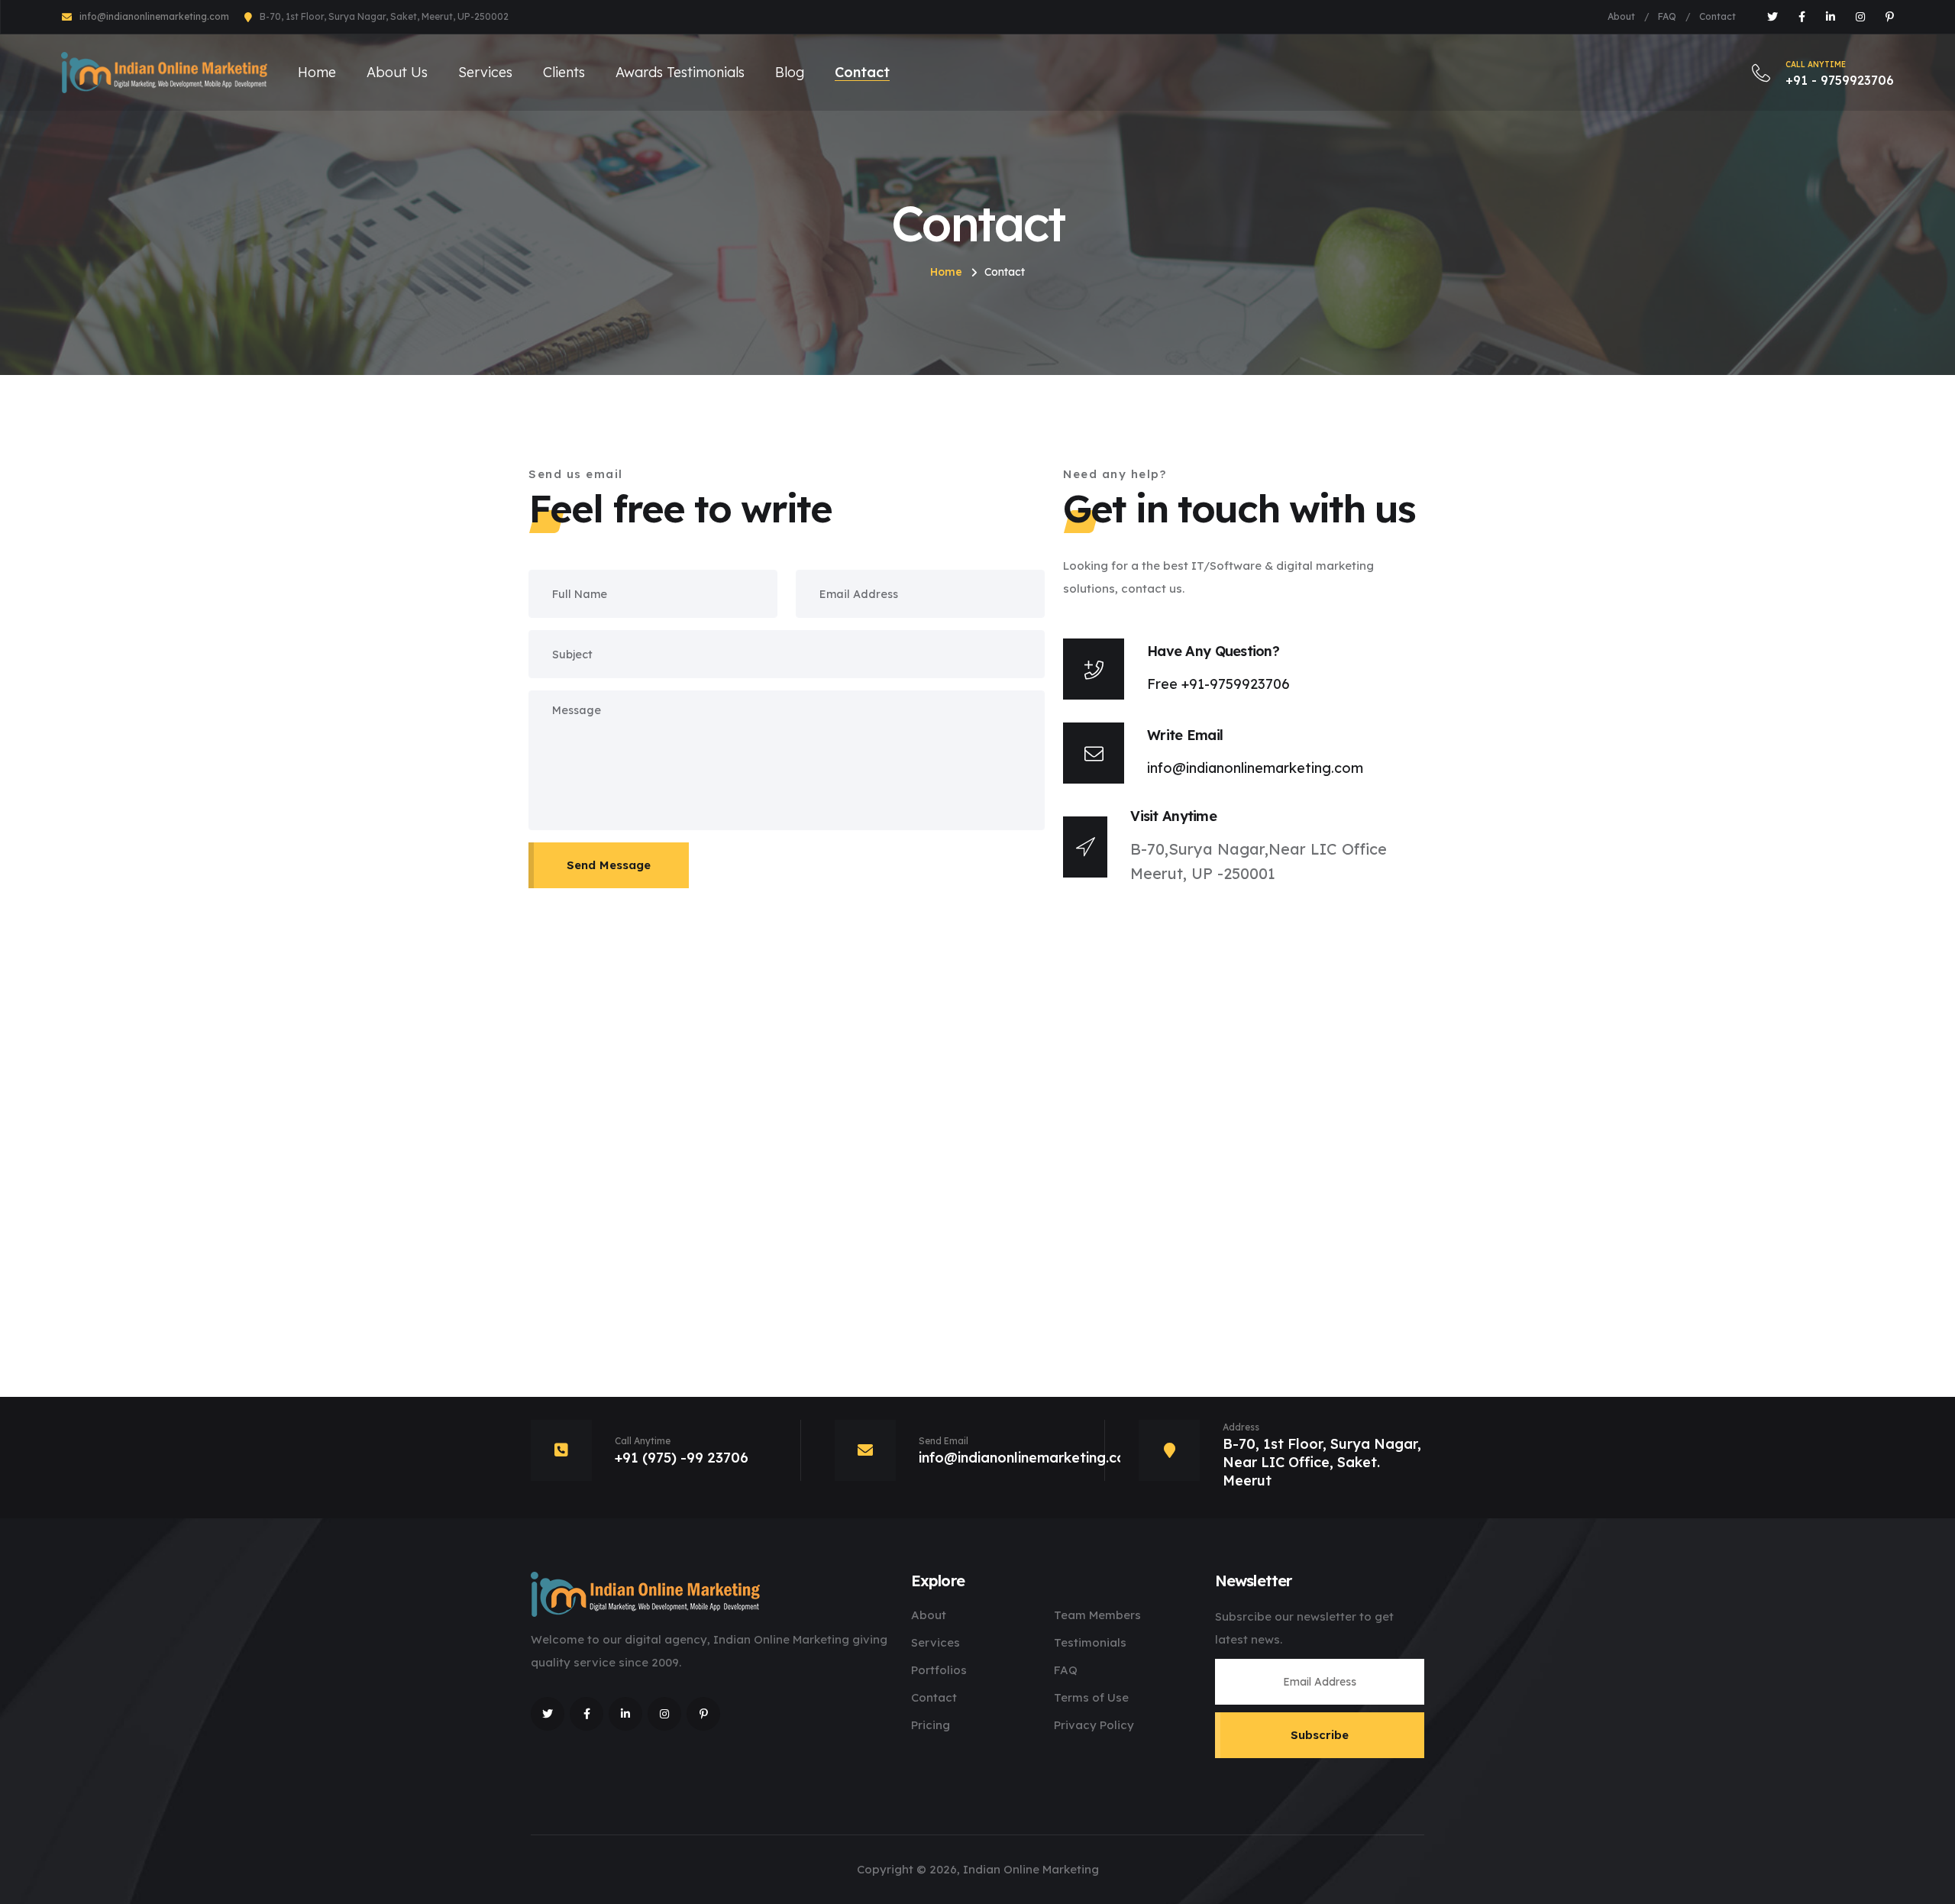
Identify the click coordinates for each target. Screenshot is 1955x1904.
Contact (1717, 16)
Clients (564, 72)
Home (317, 72)
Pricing (931, 1725)
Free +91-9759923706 (1218, 684)
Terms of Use (1091, 1697)
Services (485, 72)
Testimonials (1090, 1642)
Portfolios (939, 1670)
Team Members (1097, 1615)
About (1621, 16)
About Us (397, 72)
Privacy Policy (1094, 1725)
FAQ (1667, 16)
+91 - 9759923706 (1840, 74)
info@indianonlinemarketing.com (154, 16)
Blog (790, 72)
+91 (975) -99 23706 (682, 1458)
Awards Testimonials (680, 72)
